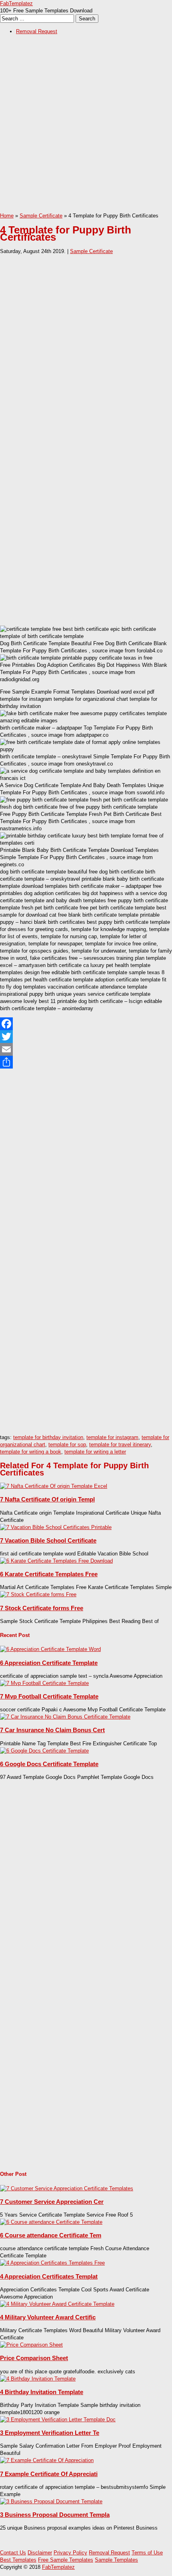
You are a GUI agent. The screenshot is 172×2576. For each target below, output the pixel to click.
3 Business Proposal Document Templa (55, 2515)
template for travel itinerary (120, 1445)
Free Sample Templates (66, 2560)
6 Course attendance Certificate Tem (51, 2235)
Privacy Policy (70, 2553)
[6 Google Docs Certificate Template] (44, 1751)
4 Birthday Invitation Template (42, 2392)
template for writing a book (31, 1452)
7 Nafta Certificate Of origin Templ (47, 1499)
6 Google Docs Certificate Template (49, 1764)
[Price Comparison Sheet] (31, 2345)
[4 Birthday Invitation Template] (38, 2379)
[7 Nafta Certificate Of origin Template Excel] (54, 1486)
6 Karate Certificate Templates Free (49, 1574)
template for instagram (112, 1437)
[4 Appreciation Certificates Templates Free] (52, 2263)
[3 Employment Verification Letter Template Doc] (58, 2419)
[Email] (86, 1049)
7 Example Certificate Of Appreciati (49, 2474)
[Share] (86, 1062)
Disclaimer (40, 2553)
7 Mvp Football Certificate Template (49, 1696)
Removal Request (37, 31)
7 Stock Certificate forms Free (42, 1608)
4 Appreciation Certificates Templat (49, 2276)
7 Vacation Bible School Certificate (48, 1540)
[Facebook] (86, 1024)
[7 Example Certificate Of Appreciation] (47, 2460)
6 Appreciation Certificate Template (49, 1663)
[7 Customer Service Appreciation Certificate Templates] (67, 2188)
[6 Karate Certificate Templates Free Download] (56, 1561)
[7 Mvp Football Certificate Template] (44, 1683)
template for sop (67, 1445)
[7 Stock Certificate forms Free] (38, 1594)
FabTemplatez (16, 3)
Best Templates (18, 2560)
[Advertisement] (86, 126)
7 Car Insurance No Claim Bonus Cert (52, 1730)
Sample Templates (116, 2560)
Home (7, 216)
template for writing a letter (95, 1452)
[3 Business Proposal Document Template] (51, 2501)
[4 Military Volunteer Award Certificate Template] (57, 2304)
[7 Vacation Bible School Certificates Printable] (56, 1527)
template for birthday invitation (48, 1437)
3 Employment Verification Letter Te (50, 2433)
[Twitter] (86, 1037)
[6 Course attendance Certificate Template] (51, 2222)
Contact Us (13, 2553)
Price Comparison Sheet (34, 2358)
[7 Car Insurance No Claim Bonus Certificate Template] (65, 1717)
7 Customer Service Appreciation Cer (52, 2202)
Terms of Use (147, 2553)
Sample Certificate (41, 216)
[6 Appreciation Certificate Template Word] (50, 1649)
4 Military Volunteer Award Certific (48, 2317)
